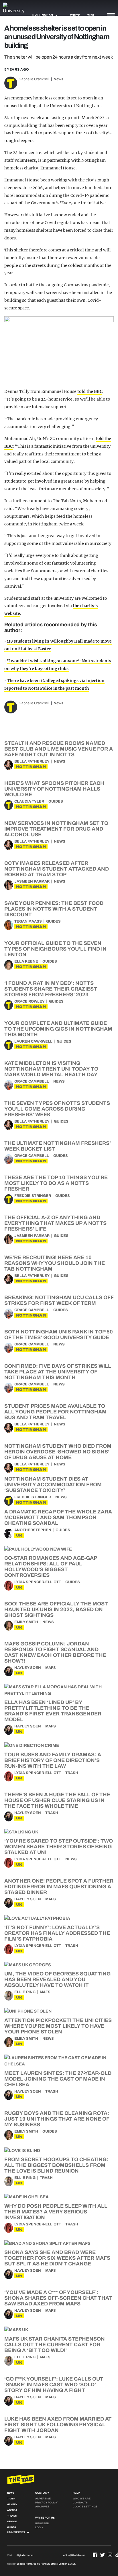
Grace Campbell (32, 1081)
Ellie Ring (25, 1992)
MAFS (51, 1668)
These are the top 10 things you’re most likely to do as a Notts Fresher (56, 1183)
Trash (72, 1773)
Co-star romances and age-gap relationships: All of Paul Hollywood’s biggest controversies (51, 1567)
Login (39, 2527)
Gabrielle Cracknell (34, 79)
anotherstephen (33, 1530)
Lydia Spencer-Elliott (38, 1582)
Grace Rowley (29, 1001)
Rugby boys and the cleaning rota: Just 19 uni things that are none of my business (57, 2119)
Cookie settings (85, 2507)
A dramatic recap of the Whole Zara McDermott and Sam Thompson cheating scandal (58, 1517)
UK (19, 1535)
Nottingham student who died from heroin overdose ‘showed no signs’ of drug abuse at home (58, 1452)
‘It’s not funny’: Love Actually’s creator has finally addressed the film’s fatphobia (57, 1933)
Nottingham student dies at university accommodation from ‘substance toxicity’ (53, 1485)
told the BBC (90, 391)
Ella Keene (26, 961)
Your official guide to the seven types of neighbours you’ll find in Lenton (55, 949)
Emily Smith (26, 1622)
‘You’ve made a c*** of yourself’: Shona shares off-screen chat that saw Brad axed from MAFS (58, 2298)
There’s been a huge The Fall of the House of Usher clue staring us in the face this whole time (57, 1800)
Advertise (43, 2499)
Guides (56, 801)
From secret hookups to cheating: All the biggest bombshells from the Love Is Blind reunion (56, 2165)
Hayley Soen (28, 1668)
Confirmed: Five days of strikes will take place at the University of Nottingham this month (58, 1372)
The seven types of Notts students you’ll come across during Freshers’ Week (57, 1109)
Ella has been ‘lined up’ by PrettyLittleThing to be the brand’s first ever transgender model (53, 1711)
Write (75, 15)
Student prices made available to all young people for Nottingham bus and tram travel (55, 1412)
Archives (42, 2507)
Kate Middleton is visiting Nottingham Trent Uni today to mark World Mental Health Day (51, 1069)
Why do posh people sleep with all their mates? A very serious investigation (56, 2212)
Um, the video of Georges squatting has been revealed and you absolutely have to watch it (57, 1979)
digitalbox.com (25, 2555)
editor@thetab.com (74, 2555)
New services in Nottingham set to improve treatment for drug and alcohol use (56, 829)
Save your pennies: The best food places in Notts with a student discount (54, 909)
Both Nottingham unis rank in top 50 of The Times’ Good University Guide (59, 1335)
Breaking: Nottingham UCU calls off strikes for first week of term (59, 1300)
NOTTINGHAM (31, 767)
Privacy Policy (46, 2503)
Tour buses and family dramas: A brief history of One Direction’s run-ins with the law (53, 1760)
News (58, 79)
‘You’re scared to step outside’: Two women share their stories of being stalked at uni (59, 1847)
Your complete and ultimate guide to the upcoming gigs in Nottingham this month (58, 1029)
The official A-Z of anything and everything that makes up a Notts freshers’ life (55, 1223)
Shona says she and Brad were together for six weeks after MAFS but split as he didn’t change (57, 2258)
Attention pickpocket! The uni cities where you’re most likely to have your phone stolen (58, 2026)
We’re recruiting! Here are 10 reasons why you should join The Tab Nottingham (55, 1263)
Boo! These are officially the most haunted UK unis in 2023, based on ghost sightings (56, 1609)
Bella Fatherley (32, 761)
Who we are (82, 2499)
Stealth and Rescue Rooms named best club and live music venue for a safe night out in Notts (59, 749)
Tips (91, 15)
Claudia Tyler (29, 801)
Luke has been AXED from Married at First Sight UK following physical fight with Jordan (58, 2425)
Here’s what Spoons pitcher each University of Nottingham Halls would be (54, 789)
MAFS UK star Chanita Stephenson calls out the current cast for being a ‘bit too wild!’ (55, 2345)
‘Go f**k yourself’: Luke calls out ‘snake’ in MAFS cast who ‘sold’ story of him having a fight (54, 2385)
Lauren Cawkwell (33, 1041)
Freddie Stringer (33, 1196)
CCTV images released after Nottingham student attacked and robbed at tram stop (57, 869)
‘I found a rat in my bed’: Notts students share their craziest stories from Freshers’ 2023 (51, 989)
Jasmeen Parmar (32, 881)
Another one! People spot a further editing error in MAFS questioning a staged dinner (59, 1887)
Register (42, 2523)
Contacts (80, 2503)
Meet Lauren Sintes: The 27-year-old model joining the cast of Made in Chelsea (58, 2079)
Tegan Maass (28, 921)
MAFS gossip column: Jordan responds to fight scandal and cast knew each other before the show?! (55, 1652)
